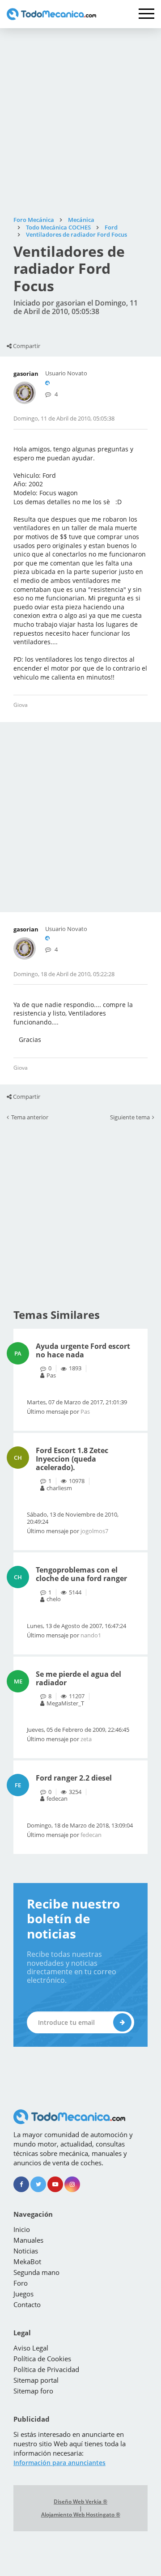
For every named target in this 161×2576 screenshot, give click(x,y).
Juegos (23, 2294)
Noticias (26, 2251)
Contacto (27, 2304)
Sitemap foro (33, 2391)
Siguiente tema (130, 1118)
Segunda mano (36, 2272)
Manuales (28, 2240)
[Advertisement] (80, 122)
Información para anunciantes (59, 2463)
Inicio (22, 2229)
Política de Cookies (42, 2359)
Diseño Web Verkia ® (80, 2502)
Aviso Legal (31, 2348)
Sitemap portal (36, 2380)
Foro (21, 2283)
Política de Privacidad (46, 2369)
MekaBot (27, 2261)
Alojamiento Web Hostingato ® (81, 2515)
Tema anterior (30, 1118)
